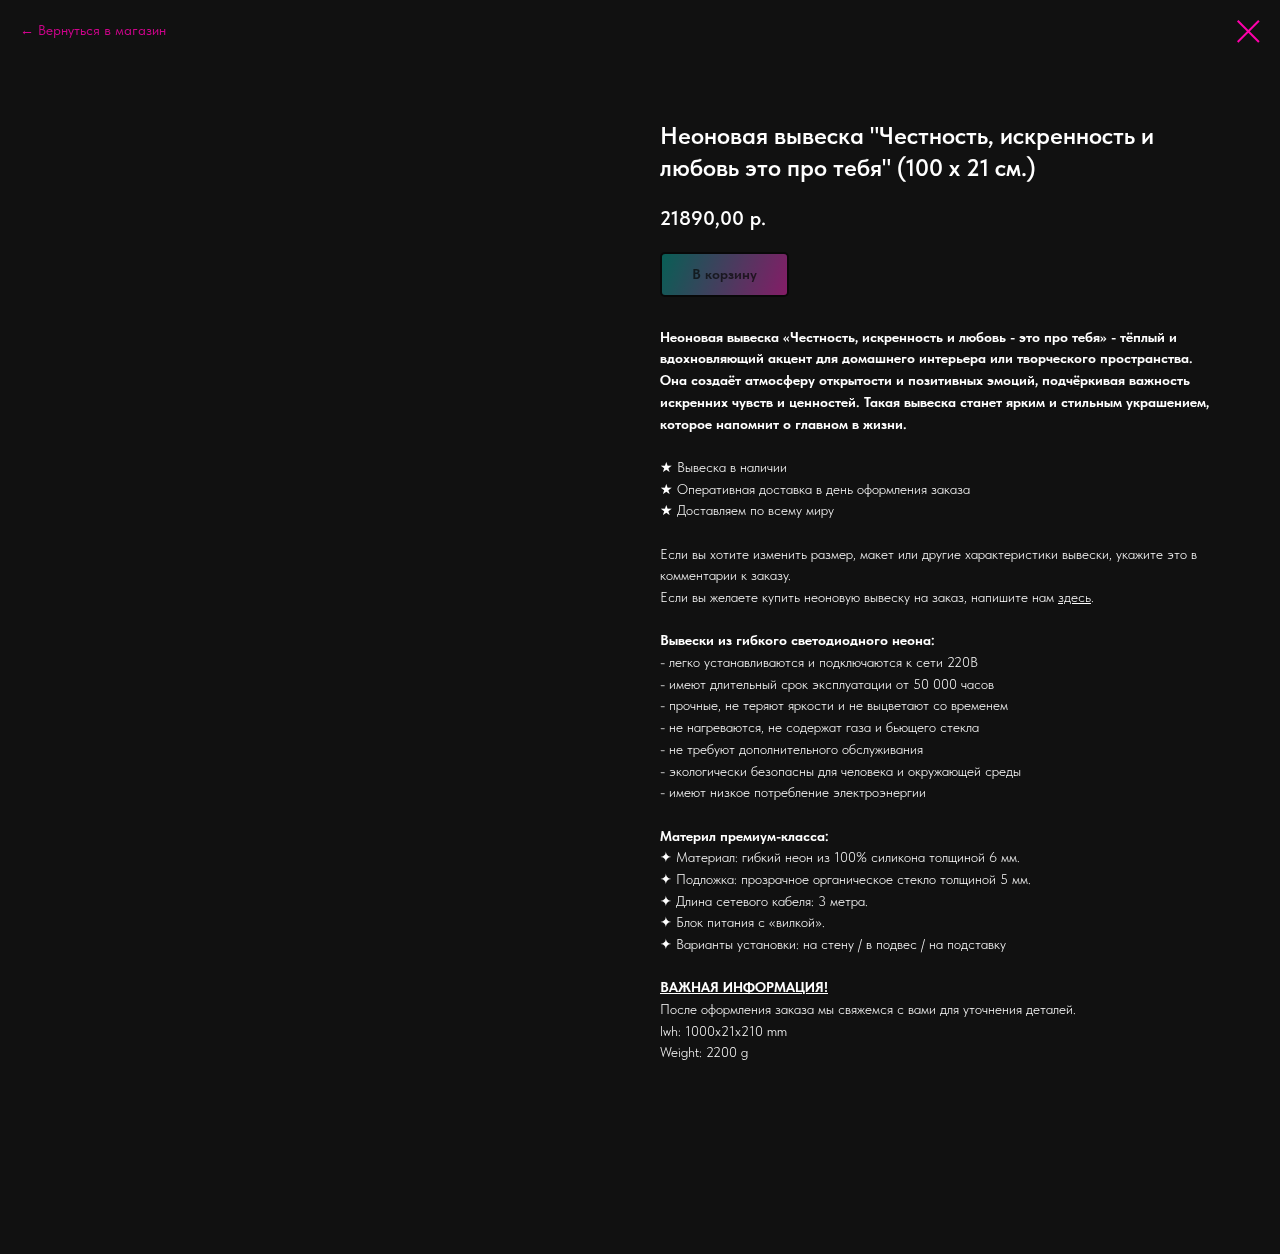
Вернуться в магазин (102, 30)
